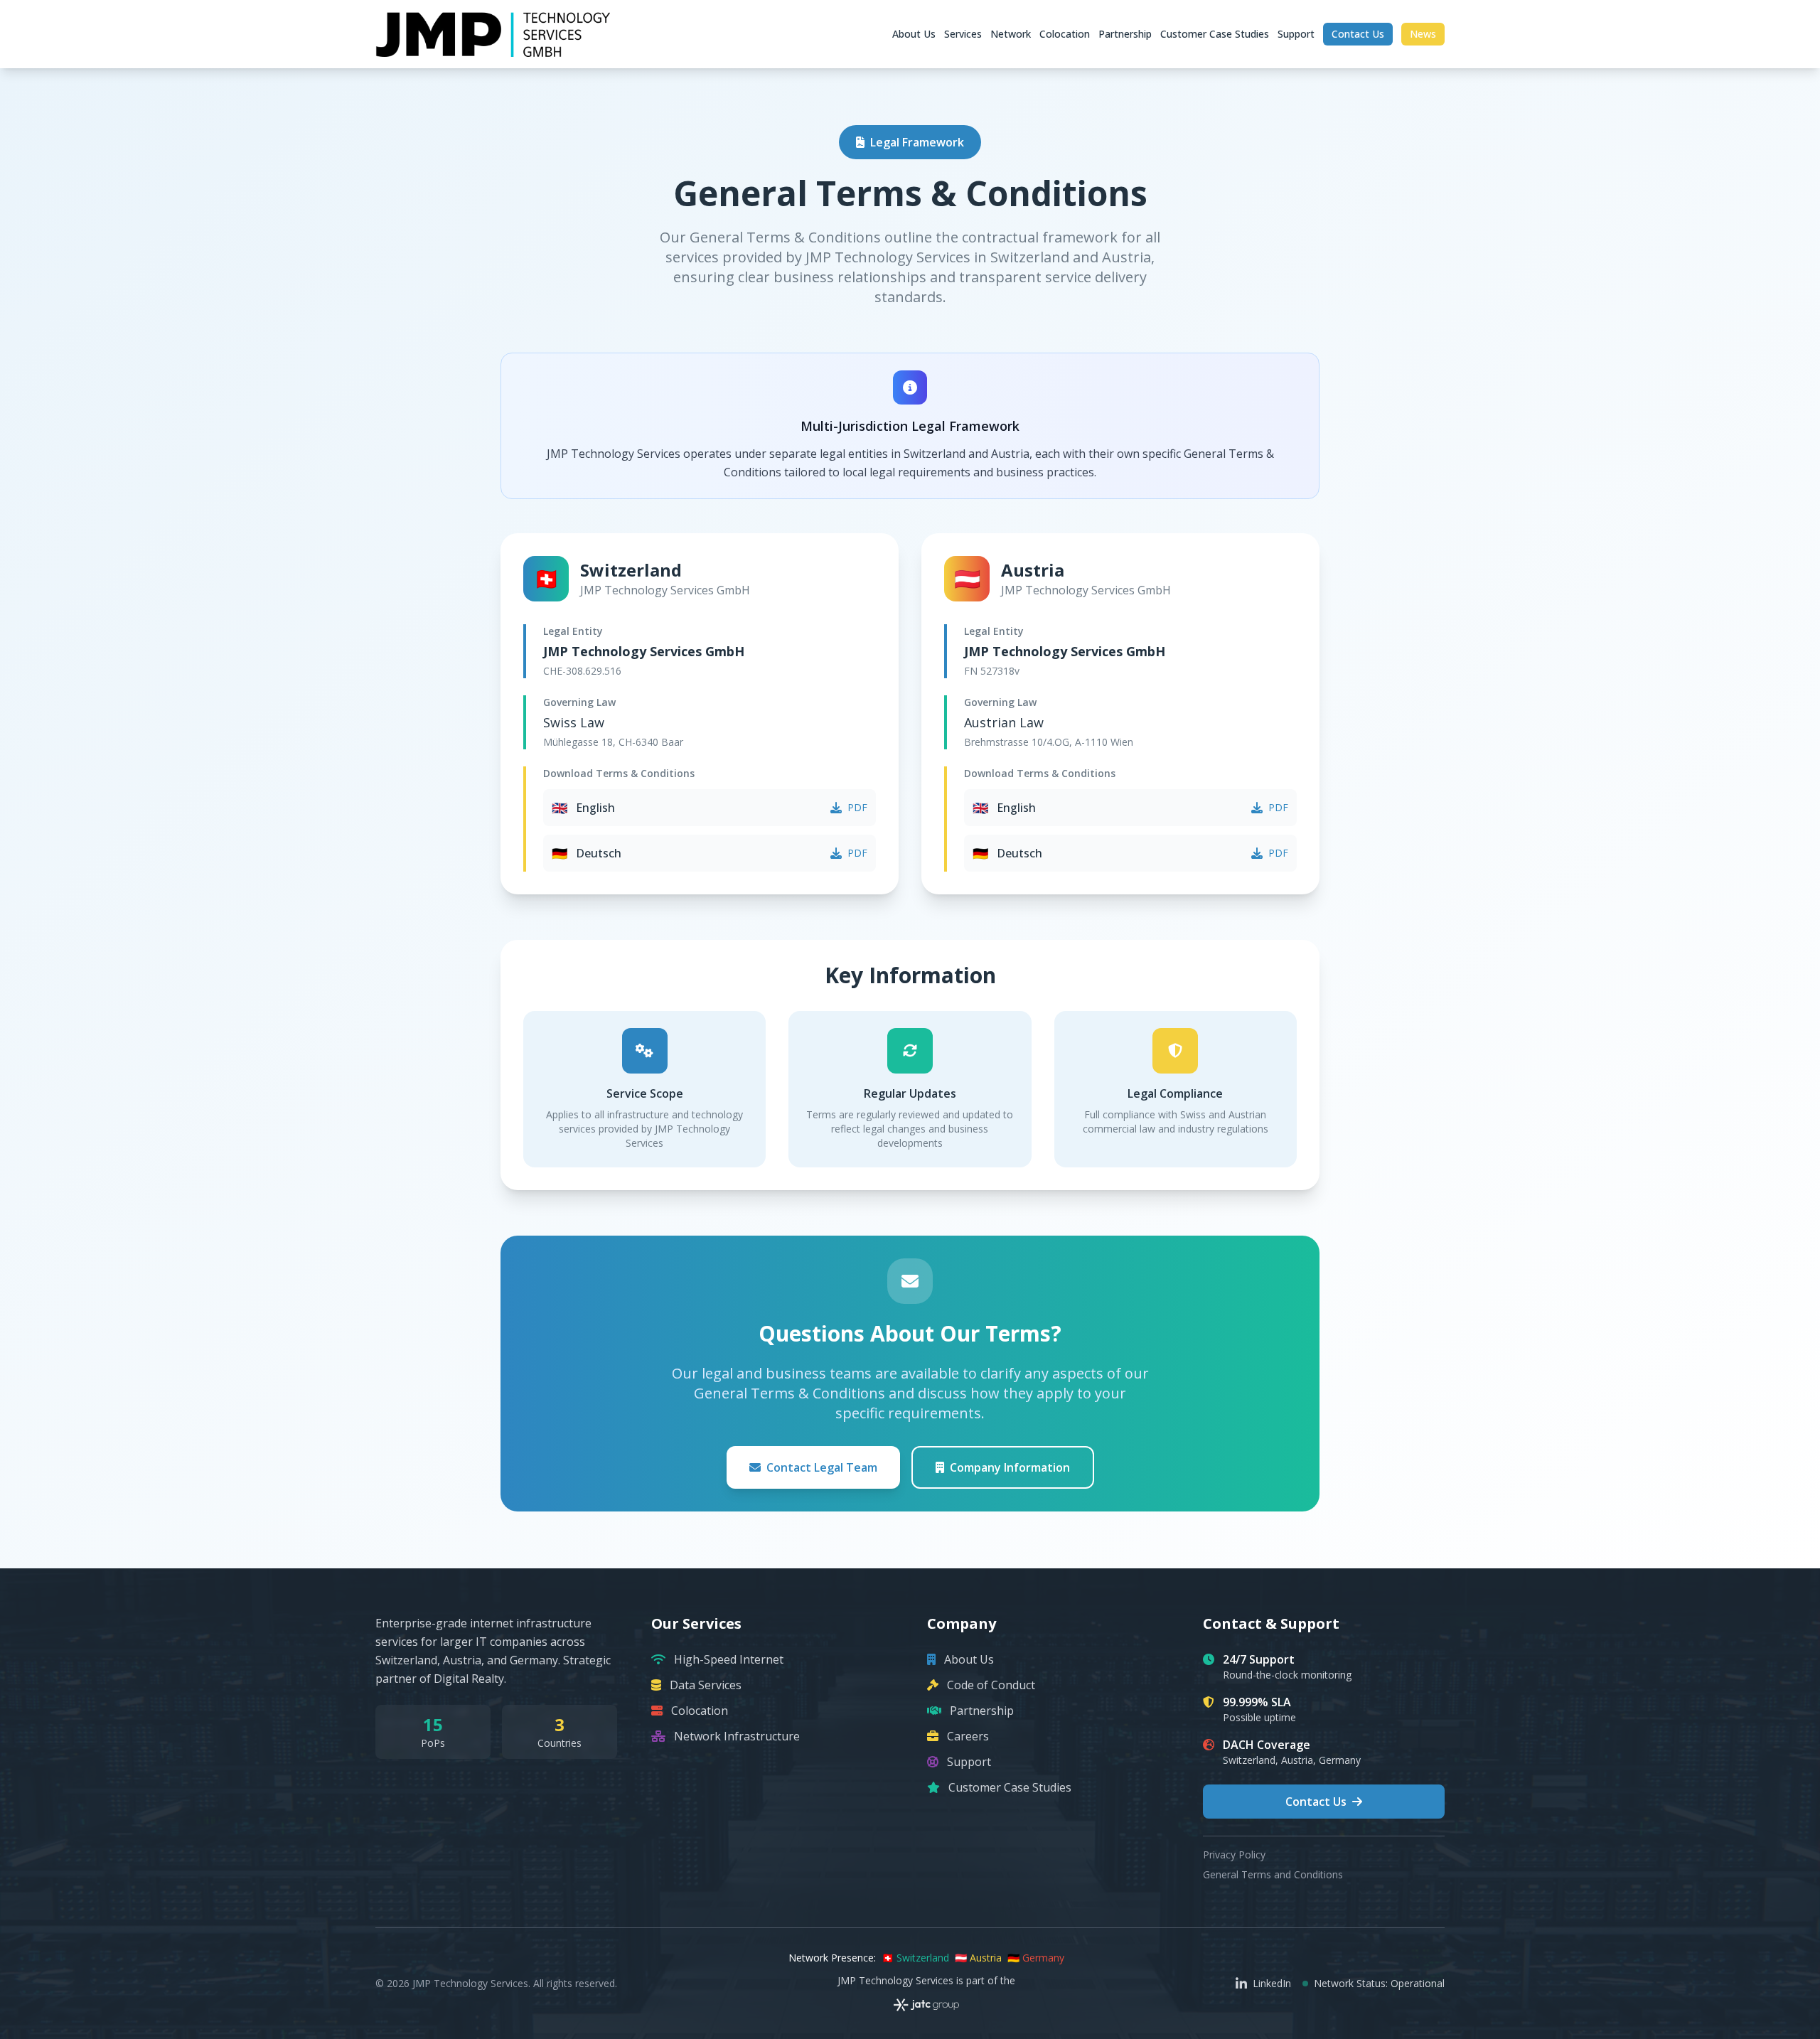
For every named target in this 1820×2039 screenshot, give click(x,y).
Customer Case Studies (1215, 34)
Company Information (1010, 1467)
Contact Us (1358, 34)
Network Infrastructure (737, 1736)
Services (963, 34)
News (1423, 34)
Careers (968, 1736)
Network (1011, 34)
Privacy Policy (1234, 1855)
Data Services (706, 1685)
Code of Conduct (991, 1685)
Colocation (1065, 34)
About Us (914, 34)
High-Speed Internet (729, 1659)
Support (1296, 34)
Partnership (1125, 34)
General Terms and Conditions (1273, 1874)
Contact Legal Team (822, 1467)
